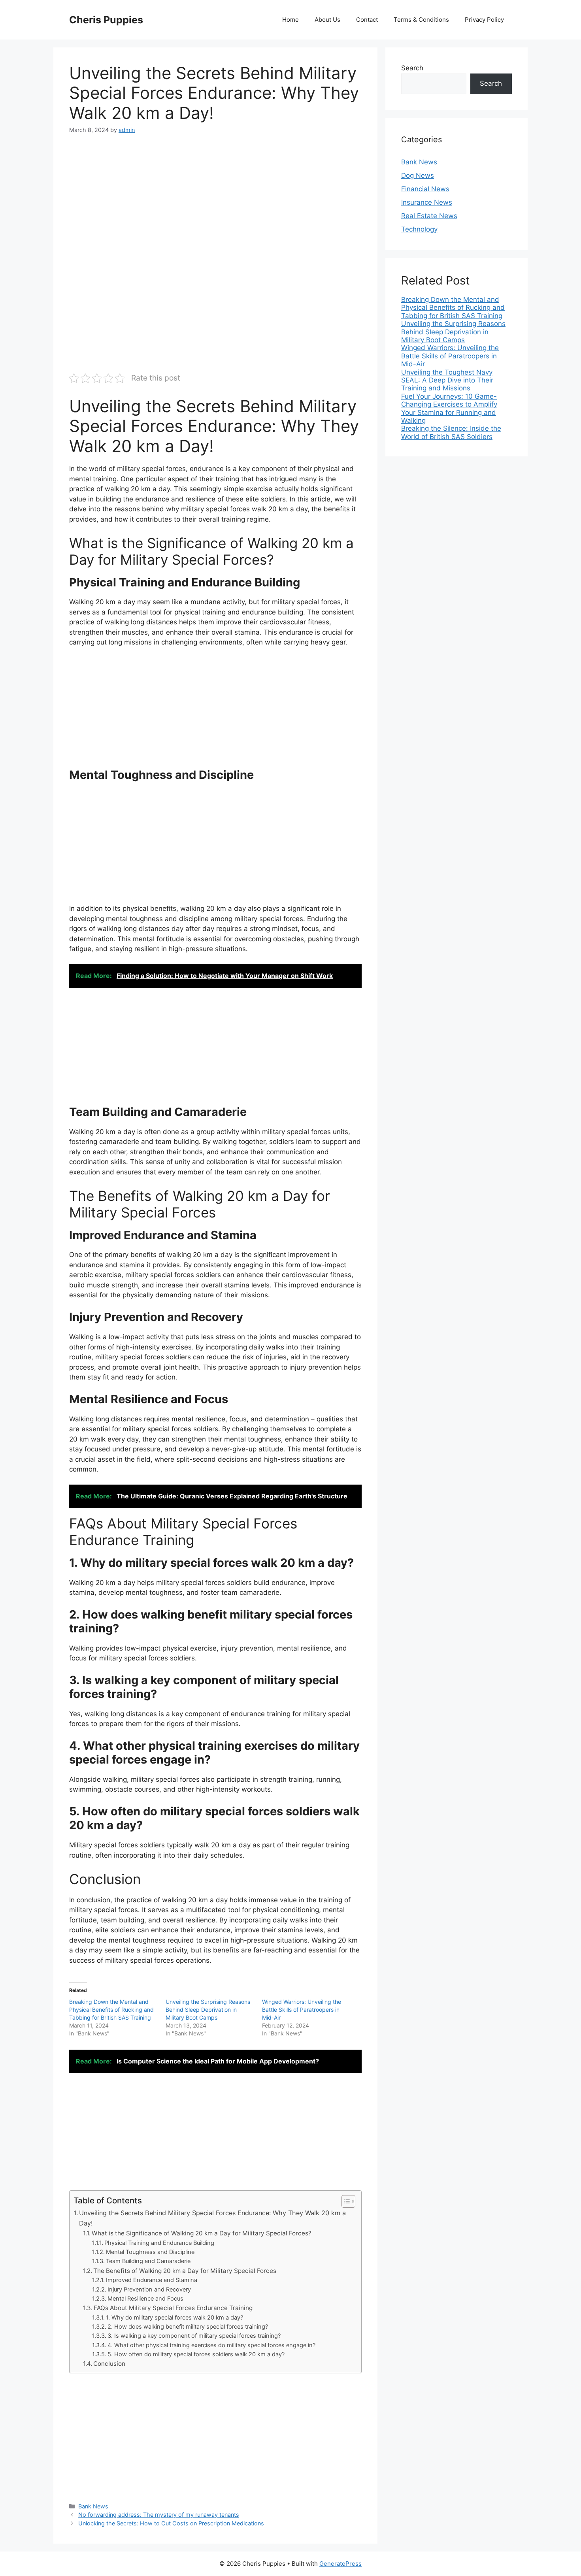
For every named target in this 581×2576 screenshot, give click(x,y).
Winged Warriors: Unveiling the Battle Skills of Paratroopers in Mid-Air (302, 2010)
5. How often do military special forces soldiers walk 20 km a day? (196, 2354)
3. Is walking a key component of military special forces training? (194, 2336)
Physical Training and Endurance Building (159, 2243)
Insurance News (427, 202)
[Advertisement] (215, 203)
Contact (367, 20)
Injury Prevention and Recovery (149, 2290)
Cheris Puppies (106, 20)
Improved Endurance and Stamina (152, 2280)
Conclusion (109, 2364)
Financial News (425, 189)
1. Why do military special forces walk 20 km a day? (174, 2318)
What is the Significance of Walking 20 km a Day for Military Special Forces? (202, 2233)
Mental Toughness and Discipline (150, 2252)
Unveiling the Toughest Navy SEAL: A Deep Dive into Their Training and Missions (447, 380)
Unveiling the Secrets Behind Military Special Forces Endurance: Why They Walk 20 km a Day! (212, 2218)
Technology (419, 229)
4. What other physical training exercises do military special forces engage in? (211, 2345)
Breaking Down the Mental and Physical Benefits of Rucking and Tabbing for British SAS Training (111, 2010)
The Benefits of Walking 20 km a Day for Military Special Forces (185, 2271)
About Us (327, 20)
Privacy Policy (484, 20)
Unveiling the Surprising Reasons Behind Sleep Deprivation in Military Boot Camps (208, 2010)
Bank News (93, 2506)
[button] (344, 2201)
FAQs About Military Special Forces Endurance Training (173, 2308)
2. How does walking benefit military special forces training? (188, 2327)
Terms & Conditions (421, 20)
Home (290, 20)
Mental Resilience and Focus (145, 2299)
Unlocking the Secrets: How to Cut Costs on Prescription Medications (171, 2523)
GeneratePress (340, 2564)
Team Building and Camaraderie (148, 2261)
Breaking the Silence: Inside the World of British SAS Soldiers (451, 432)
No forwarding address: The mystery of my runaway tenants (159, 2515)
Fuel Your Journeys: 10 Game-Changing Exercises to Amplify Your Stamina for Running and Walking (449, 408)
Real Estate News (429, 216)
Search (412, 68)
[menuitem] (456, 308)
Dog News (418, 175)
